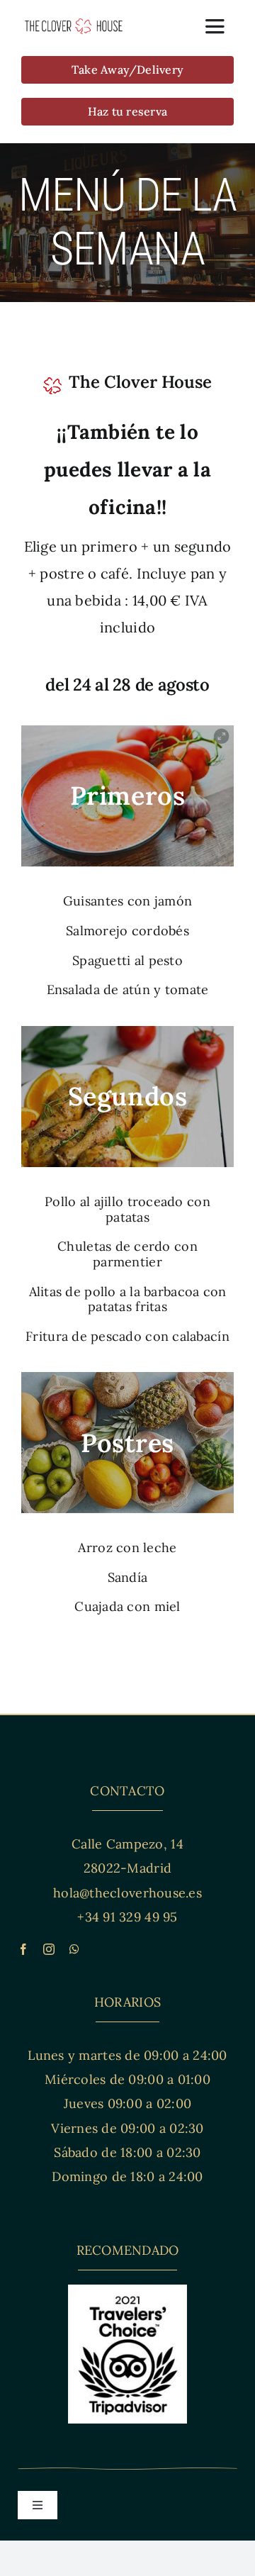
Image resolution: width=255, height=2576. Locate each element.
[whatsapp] (74, 1949)
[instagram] (49, 1949)
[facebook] (23, 1949)
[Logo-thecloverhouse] (74, 24)
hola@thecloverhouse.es (127, 1893)
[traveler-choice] (127, 2291)
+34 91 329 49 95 (127, 1917)
